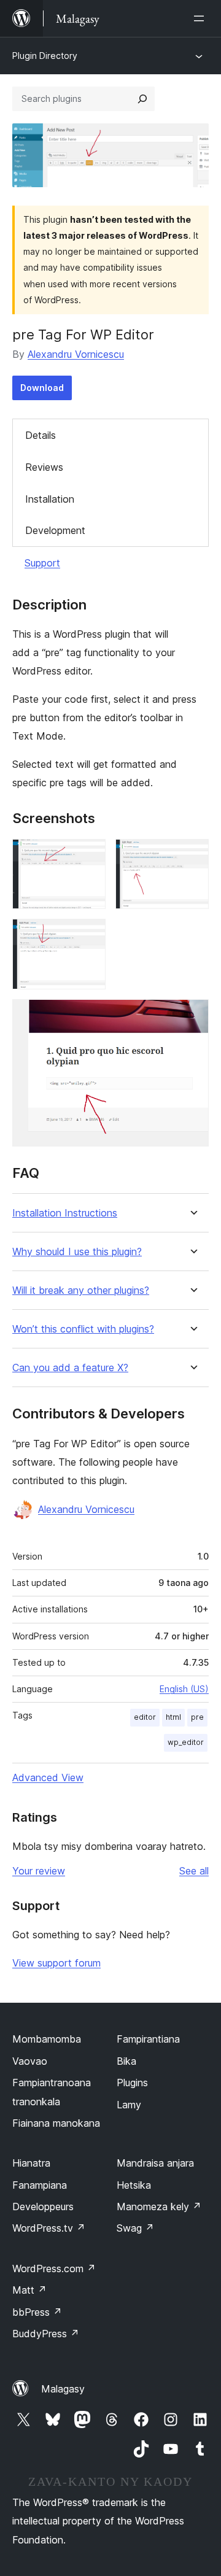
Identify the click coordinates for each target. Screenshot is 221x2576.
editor (145, 1717)
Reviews (44, 467)
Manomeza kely (159, 2207)
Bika (126, 2061)
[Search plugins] (142, 99)
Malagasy (63, 2389)
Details (41, 435)
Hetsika (134, 2185)
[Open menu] (201, 18)
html (173, 1717)
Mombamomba (47, 2039)
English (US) (184, 1689)
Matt (29, 2290)
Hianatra (31, 2163)
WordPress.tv (49, 2228)
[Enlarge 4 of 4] (192, 1016)
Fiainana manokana (56, 2123)
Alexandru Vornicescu (76, 354)
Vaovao (30, 2061)
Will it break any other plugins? (81, 1290)
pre (197, 1717)
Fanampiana (40, 2185)
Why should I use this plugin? (77, 1252)
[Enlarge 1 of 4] (89, 856)
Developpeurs (43, 2207)
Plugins (132, 2083)
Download (42, 388)
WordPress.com (54, 2269)
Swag (135, 2228)
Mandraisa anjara (155, 2163)
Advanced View (48, 1777)
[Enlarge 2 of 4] (192, 856)
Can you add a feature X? (70, 1368)
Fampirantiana (148, 2039)
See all (194, 1871)
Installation (50, 499)
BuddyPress (46, 2334)
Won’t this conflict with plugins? (83, 1329)
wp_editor (186, 1742)
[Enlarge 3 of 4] (89, 935)
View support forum (56, 1963)
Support (42, 563)
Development (55, 530)
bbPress (37, 2312)
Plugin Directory (45, 56)
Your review (39, 1871)
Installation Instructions (65, 1213)
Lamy (129, 2105)
